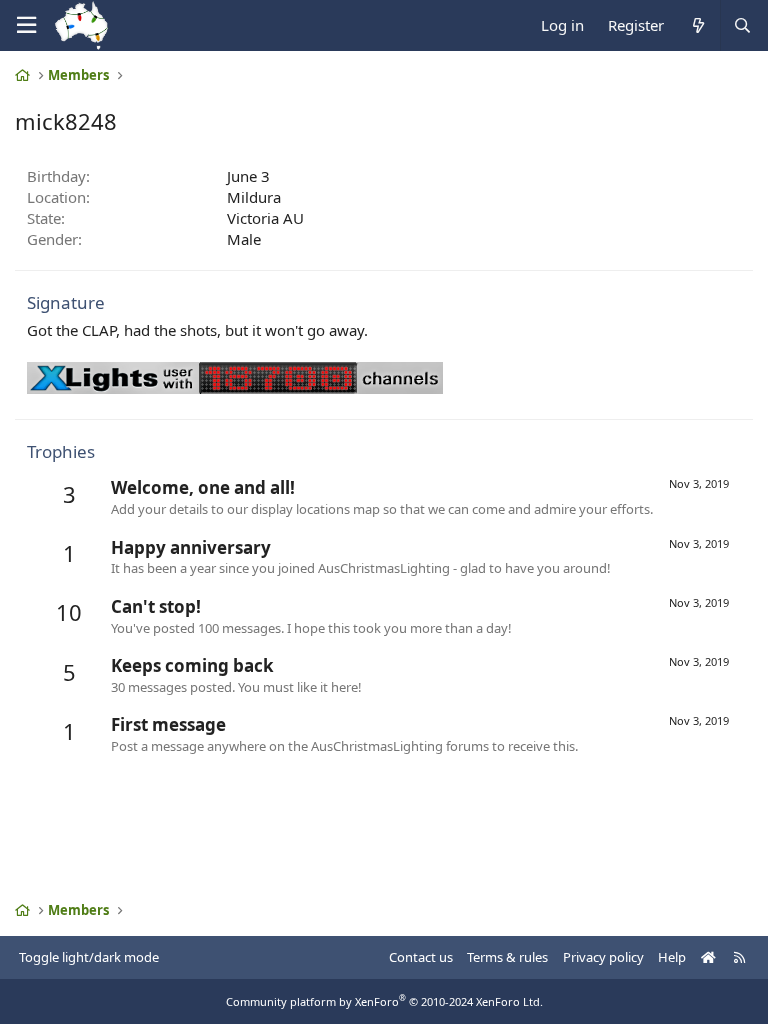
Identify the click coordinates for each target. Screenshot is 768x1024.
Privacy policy (603, 957)
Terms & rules (507, 957)
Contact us (421, 957)
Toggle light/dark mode (89, 957)
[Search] (742, 25)
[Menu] (26, 25)
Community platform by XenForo (384, 1001)
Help (672, 957)
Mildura (254, 197)
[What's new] (697, 25)
